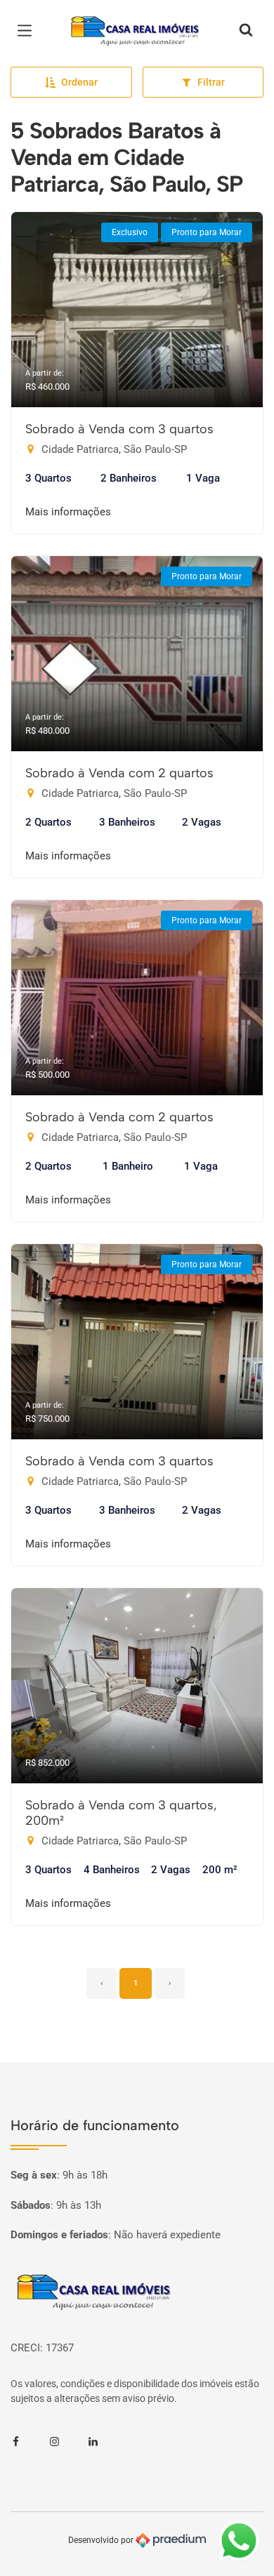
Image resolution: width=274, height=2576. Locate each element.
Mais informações (68, 512)
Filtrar (211, 82)
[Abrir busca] (246, 31)
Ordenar (79, 82)
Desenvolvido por (102, 2540)
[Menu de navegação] (28, 31)
